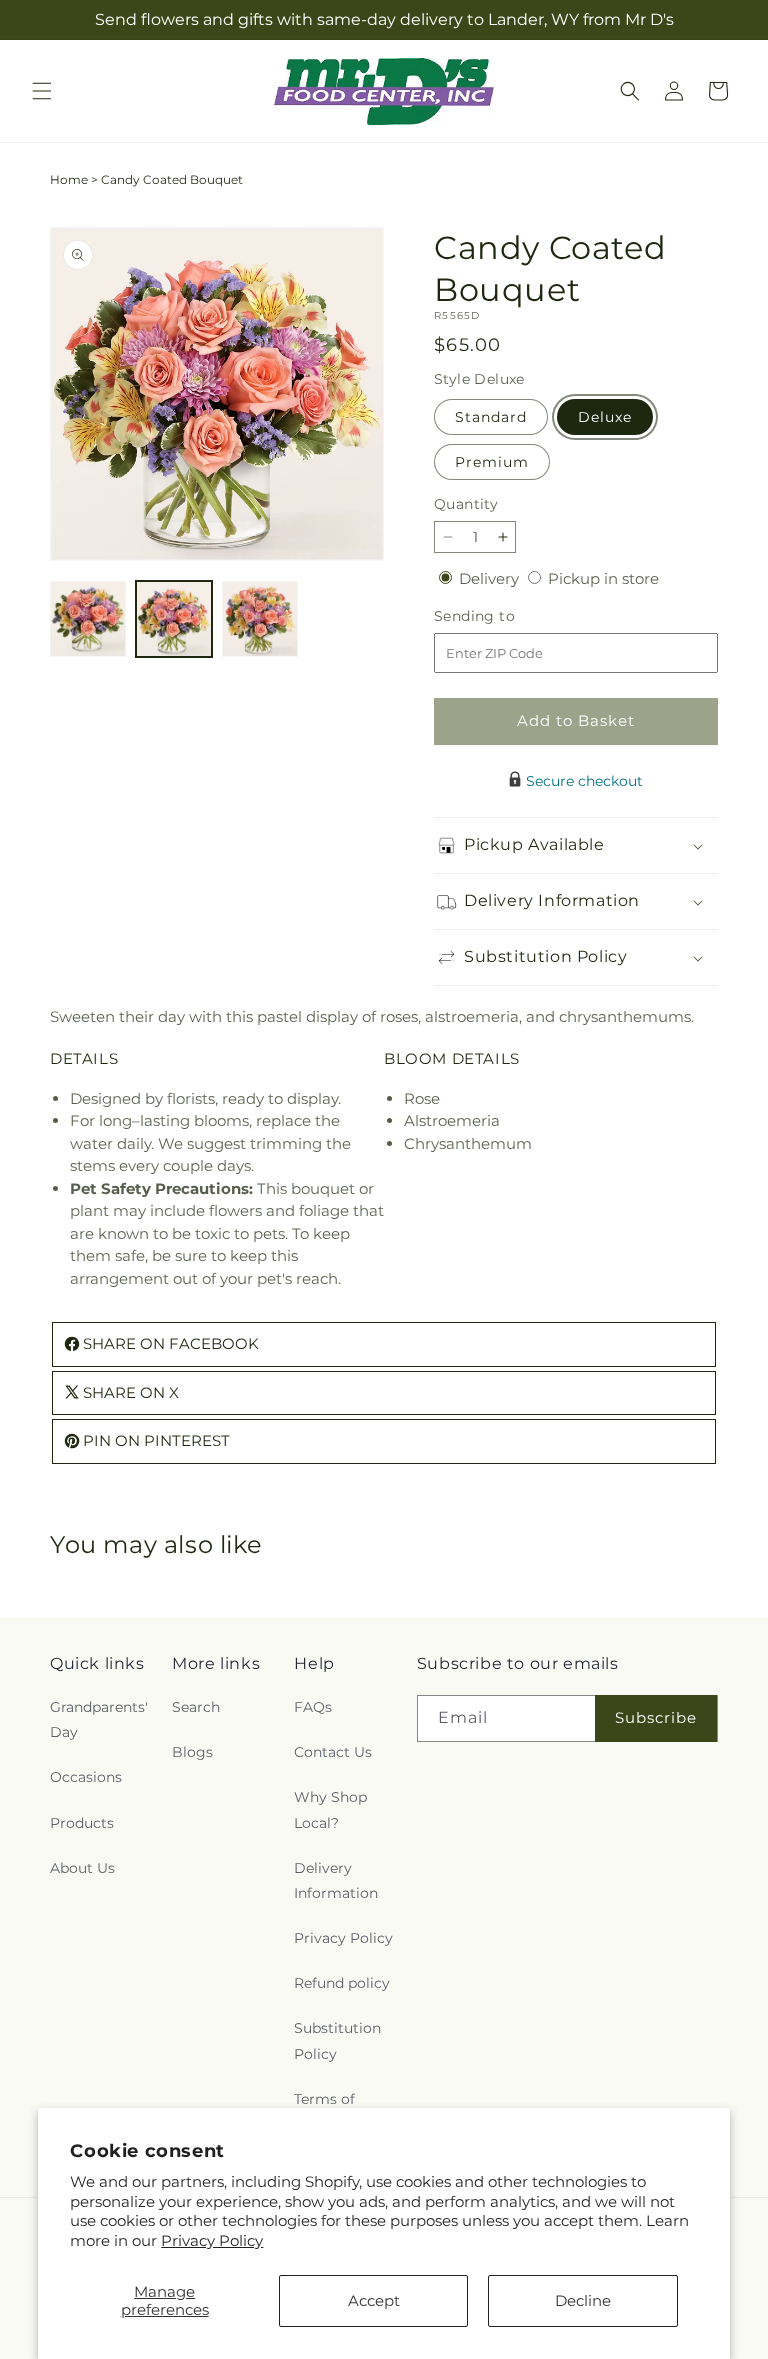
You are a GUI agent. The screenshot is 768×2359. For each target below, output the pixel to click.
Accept (374, 2300)
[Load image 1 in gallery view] (88, 619)
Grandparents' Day (99, 1719)
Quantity (466, 504)
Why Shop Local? (330, 1809)
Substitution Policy (337, 2040)
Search (196, 1707)
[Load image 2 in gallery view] (174, 619)
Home (69, 179)
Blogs (192, 1752)
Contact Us (333, 1752)
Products (82, 1823)
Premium (492, 462)
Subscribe (656, 1717)
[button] (42, 91)
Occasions (86, 1777)
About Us (82, 1868)
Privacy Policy (212, 2240)
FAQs (313, 1707)
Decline (583, 2300)
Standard (491, 417)
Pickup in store (603, 578)
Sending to (504, 616)
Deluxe (605, 417)
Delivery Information (336, 1880)
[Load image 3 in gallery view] (260, 619)
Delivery (491, 578)
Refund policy (342, 1983)
